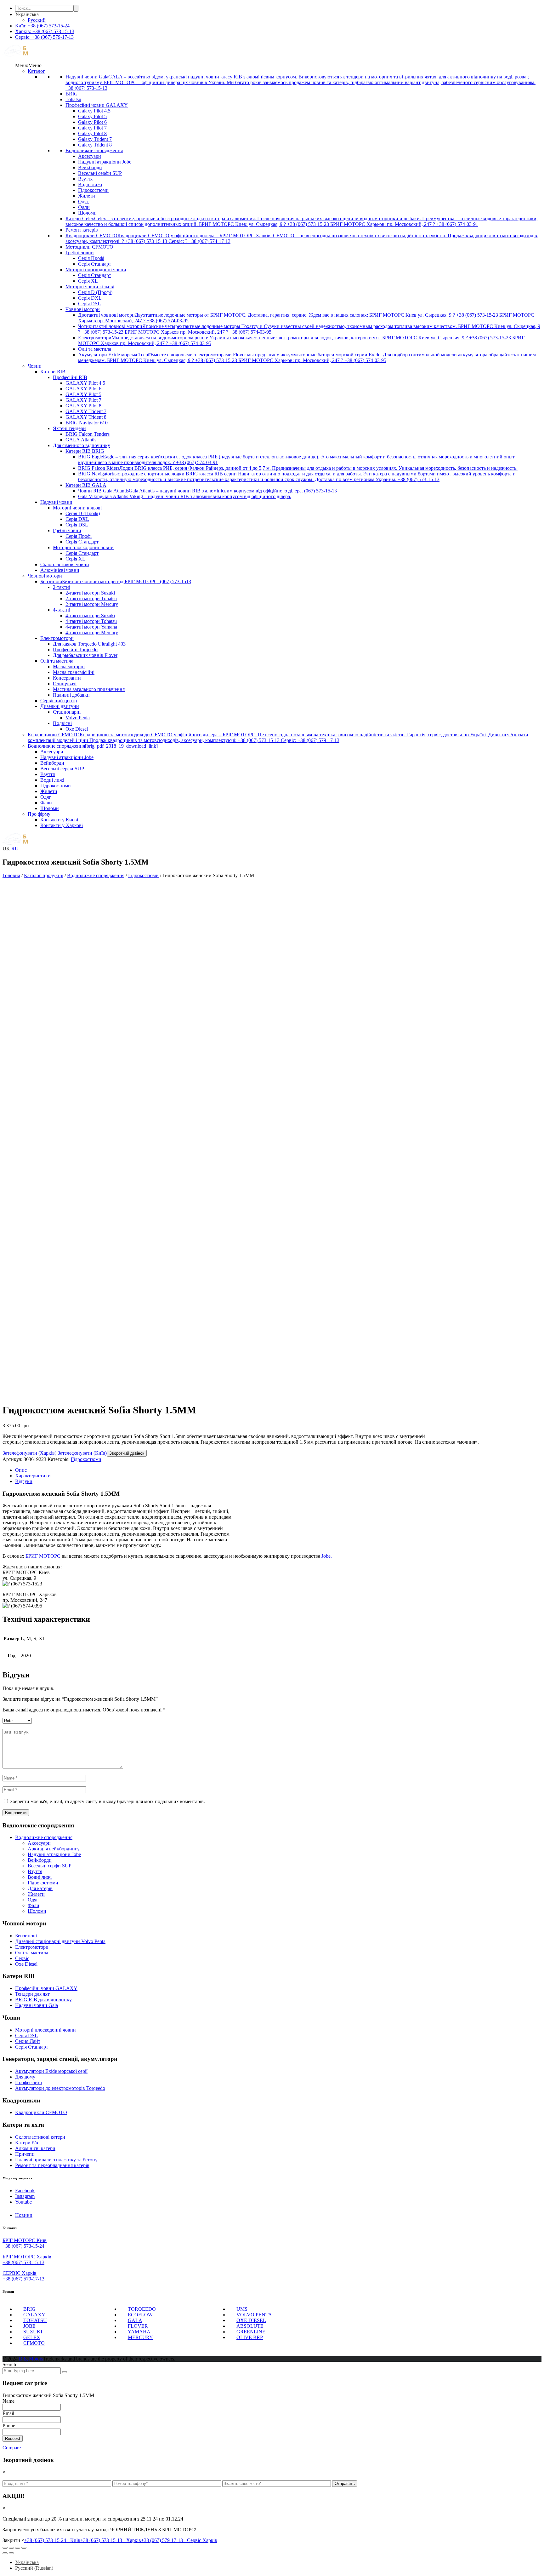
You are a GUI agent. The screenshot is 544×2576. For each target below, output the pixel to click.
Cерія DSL (26, 2035)
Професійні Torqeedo (75, 650)
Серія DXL (90, 298)
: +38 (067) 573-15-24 (42, 26)
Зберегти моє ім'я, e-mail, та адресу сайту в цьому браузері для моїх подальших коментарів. (108, 1801)
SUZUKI (33, 2332)
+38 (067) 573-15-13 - (111, 2540)
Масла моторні (69, 667)
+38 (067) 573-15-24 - (52, 2540)
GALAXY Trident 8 (86, 417)
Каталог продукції (44, 875)
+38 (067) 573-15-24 (23, 2246)
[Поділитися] (11, 2548)
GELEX (32, 2337)
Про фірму (39, 814)
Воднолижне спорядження (94, 150)
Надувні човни (56, 502)
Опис (21, 1470)
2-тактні (62, 587)
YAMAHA (139, 2332)
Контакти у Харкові (62, 825)
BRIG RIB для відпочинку (43, 2000)
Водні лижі (90, 184)
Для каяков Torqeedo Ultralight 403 (89, 644)
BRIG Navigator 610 (87, 423)
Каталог (36, 71)
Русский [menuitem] (37, 20)
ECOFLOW (140, 2315)
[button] (28, 65)
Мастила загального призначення (89, 689)
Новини (24, 2215)
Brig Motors (31, 2359)
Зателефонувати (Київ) (82, 1453)
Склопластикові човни (65, 564)
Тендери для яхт (32, 1994)
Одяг (83, 201)
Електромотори (57, 638)
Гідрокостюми (93, 190)
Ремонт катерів (82, 230)
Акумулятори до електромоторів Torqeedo (60, 2088)
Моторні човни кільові (90, 287)
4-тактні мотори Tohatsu (91, 621)
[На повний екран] (18, 2548)
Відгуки (24, 1481)
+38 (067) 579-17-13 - (179, 2540)
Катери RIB (53, 372)
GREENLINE (251, 2332)
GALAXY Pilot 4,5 (85, 383)
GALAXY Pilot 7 (83, 400)
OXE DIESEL (251, 2320)
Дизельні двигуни (60, 706)
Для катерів (40, 1888)
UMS (242, 2309)
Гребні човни (80, 253)
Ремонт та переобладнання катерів (52, 2165)
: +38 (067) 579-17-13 (44, 37)
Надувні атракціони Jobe (105, 162)
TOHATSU (35, 2320)
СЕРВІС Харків (20, 2273)
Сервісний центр (59, 701)
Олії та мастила (95, 349)
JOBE (29, 2326)
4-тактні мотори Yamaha (91, 627)
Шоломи (87, 213)
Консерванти (67, 678)
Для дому (25, 2077)
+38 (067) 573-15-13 (23, 2262)
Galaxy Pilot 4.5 (94, 111)
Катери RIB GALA (86, 485)
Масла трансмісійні (74, 672)
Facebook (25, 2191)
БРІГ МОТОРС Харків (27, 2257)
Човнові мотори (83, 309)
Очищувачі (65, 684)
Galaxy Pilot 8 (92, 133)
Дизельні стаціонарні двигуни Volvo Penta (60, 1941)
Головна (11, 875)
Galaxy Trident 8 (95, 145)
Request (13, 2438)
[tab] (278, 1470)
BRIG (72, 94)
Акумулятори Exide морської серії (51, 2071)
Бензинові (26, 1936)
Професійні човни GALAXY (97, 105)
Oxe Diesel (77, 729)
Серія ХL (88, 281)
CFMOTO (34, 2343)
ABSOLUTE (250, 2326)
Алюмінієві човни (60, 570)
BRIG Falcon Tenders (88, 434)
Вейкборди (90, 167)
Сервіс (22, 1958)
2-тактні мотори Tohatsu (91, 598)
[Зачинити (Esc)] (5, 2548)
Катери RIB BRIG (85, 451)
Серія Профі (91, 258)
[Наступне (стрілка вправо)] (11, 2553)
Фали (84, 207)
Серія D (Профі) (95, 292)
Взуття (85, 179)
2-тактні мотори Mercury (92, 604)
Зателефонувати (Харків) (29, 1453)
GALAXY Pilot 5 (83, 394)
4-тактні (62, 610)
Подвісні (62, 723)
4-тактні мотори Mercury (92, 632)
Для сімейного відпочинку (82, 445)
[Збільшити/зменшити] (24, 2548)
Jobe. (327, 1556)
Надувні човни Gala (37, 2005)
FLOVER (138, 2326)
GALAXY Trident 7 (86, 411)
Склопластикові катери (40, 2137)
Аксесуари (90, 156)
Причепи (25, 2154)
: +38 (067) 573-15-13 (45, 31)
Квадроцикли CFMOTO (41, 2112)
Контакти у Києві (59, 820)
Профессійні (28, 2082)
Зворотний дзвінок (127, 1453)
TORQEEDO (142, 2309)
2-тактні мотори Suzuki (90, 593)
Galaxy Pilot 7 (92, 128)
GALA (135, 2320)
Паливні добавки (71, 695)
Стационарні (67, 712)
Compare (12, 2448)
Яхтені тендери (69, 428)
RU (15, 849)
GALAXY (34, 2315)
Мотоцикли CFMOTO (89, 247)
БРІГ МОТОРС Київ (25, 2240)
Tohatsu (73, 99)
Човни (35, 366)
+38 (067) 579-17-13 (23, 2279)
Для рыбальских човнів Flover (85, 655)
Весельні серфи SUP (100, 173)
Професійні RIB (70, 377)
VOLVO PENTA (254, 2315)
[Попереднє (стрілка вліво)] (5, 2553)
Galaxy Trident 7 (95, 139)
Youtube (23, 2202)
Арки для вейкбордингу (54, 1849)
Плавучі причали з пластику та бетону (56, 2160)
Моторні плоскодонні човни (96, 270)
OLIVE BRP (250, 2337)
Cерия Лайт (28, 2041)
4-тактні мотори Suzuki (90, 615)
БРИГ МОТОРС (44, 1556)
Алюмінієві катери (35, 2148)
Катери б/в (27, 2143)
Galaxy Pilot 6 (92, 122)
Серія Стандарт (95, 264)
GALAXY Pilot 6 (83, 389)
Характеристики (33, 1476)
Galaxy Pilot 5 (92, 116)
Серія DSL (89, 304)
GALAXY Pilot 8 (83, 406)
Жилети (87, 196)
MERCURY (140, 2337)
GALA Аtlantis (81, 440)
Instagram (25, 2196)
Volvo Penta (78, 718)
